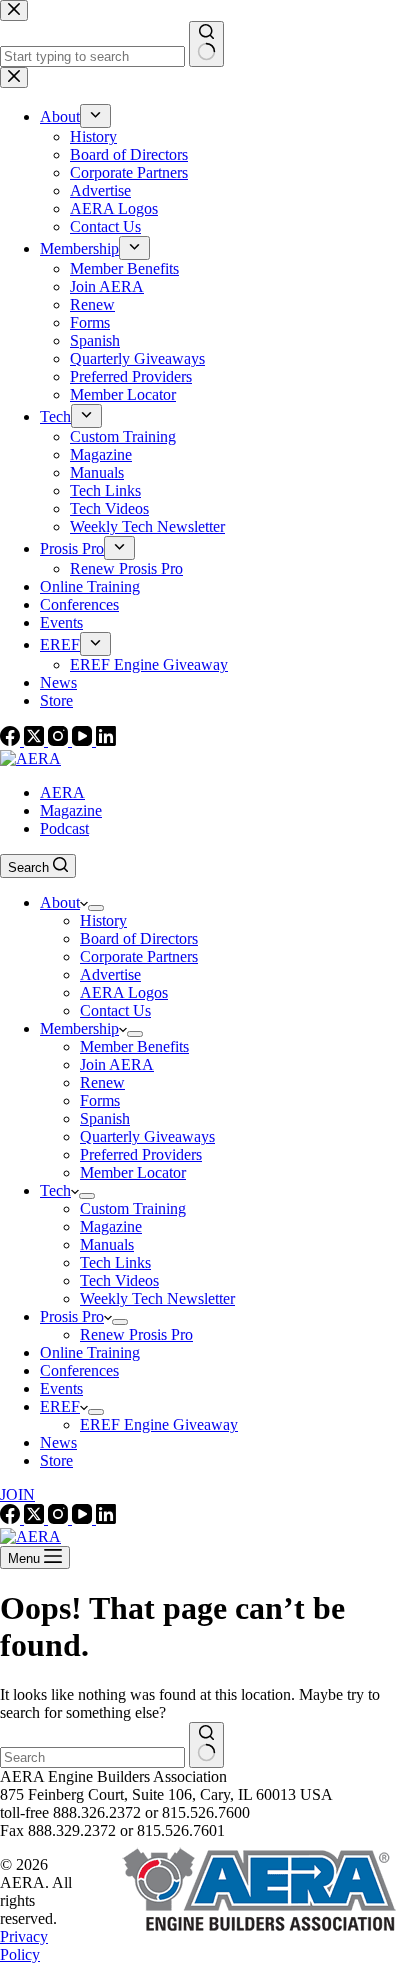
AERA (62, 792)
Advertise (110, 974)
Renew (102, 1082)
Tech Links (115, 1262)
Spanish (105, 1118)
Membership (79, 1028)
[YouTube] (84, 740)
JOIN (17, 1494)
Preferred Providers (141, 1154)
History (103, 920)
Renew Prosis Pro (136, 1334)
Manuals (107, 1244)
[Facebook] (12, 740)
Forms (100, 1100)
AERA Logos (124, 992)
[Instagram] (60, 740)
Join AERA (117, 1064)
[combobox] (92, 1757)
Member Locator (133, 1172)
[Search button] (206, 1745)
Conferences (79, 1370)
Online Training (90, 1352)
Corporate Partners (139, 956)
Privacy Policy (24, 1945)
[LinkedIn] (106, 740)
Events (61, 1388)
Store (56, 1460)
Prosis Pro (72, 1316)
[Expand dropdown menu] (96, 908)
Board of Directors (139, 938)
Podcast (64, 828)
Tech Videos (119, 1280)
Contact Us (115, 1010)
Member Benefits (134, 1046)
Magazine (71, 810)
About (60, 902)
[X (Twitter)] (36, 740)
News (58, 1442)
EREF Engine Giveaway (159, 1424)
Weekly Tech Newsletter (157, 1298)
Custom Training (133, 1208)
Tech (55, 1190)
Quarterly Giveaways (147, 1136)
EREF (60, 1406)
